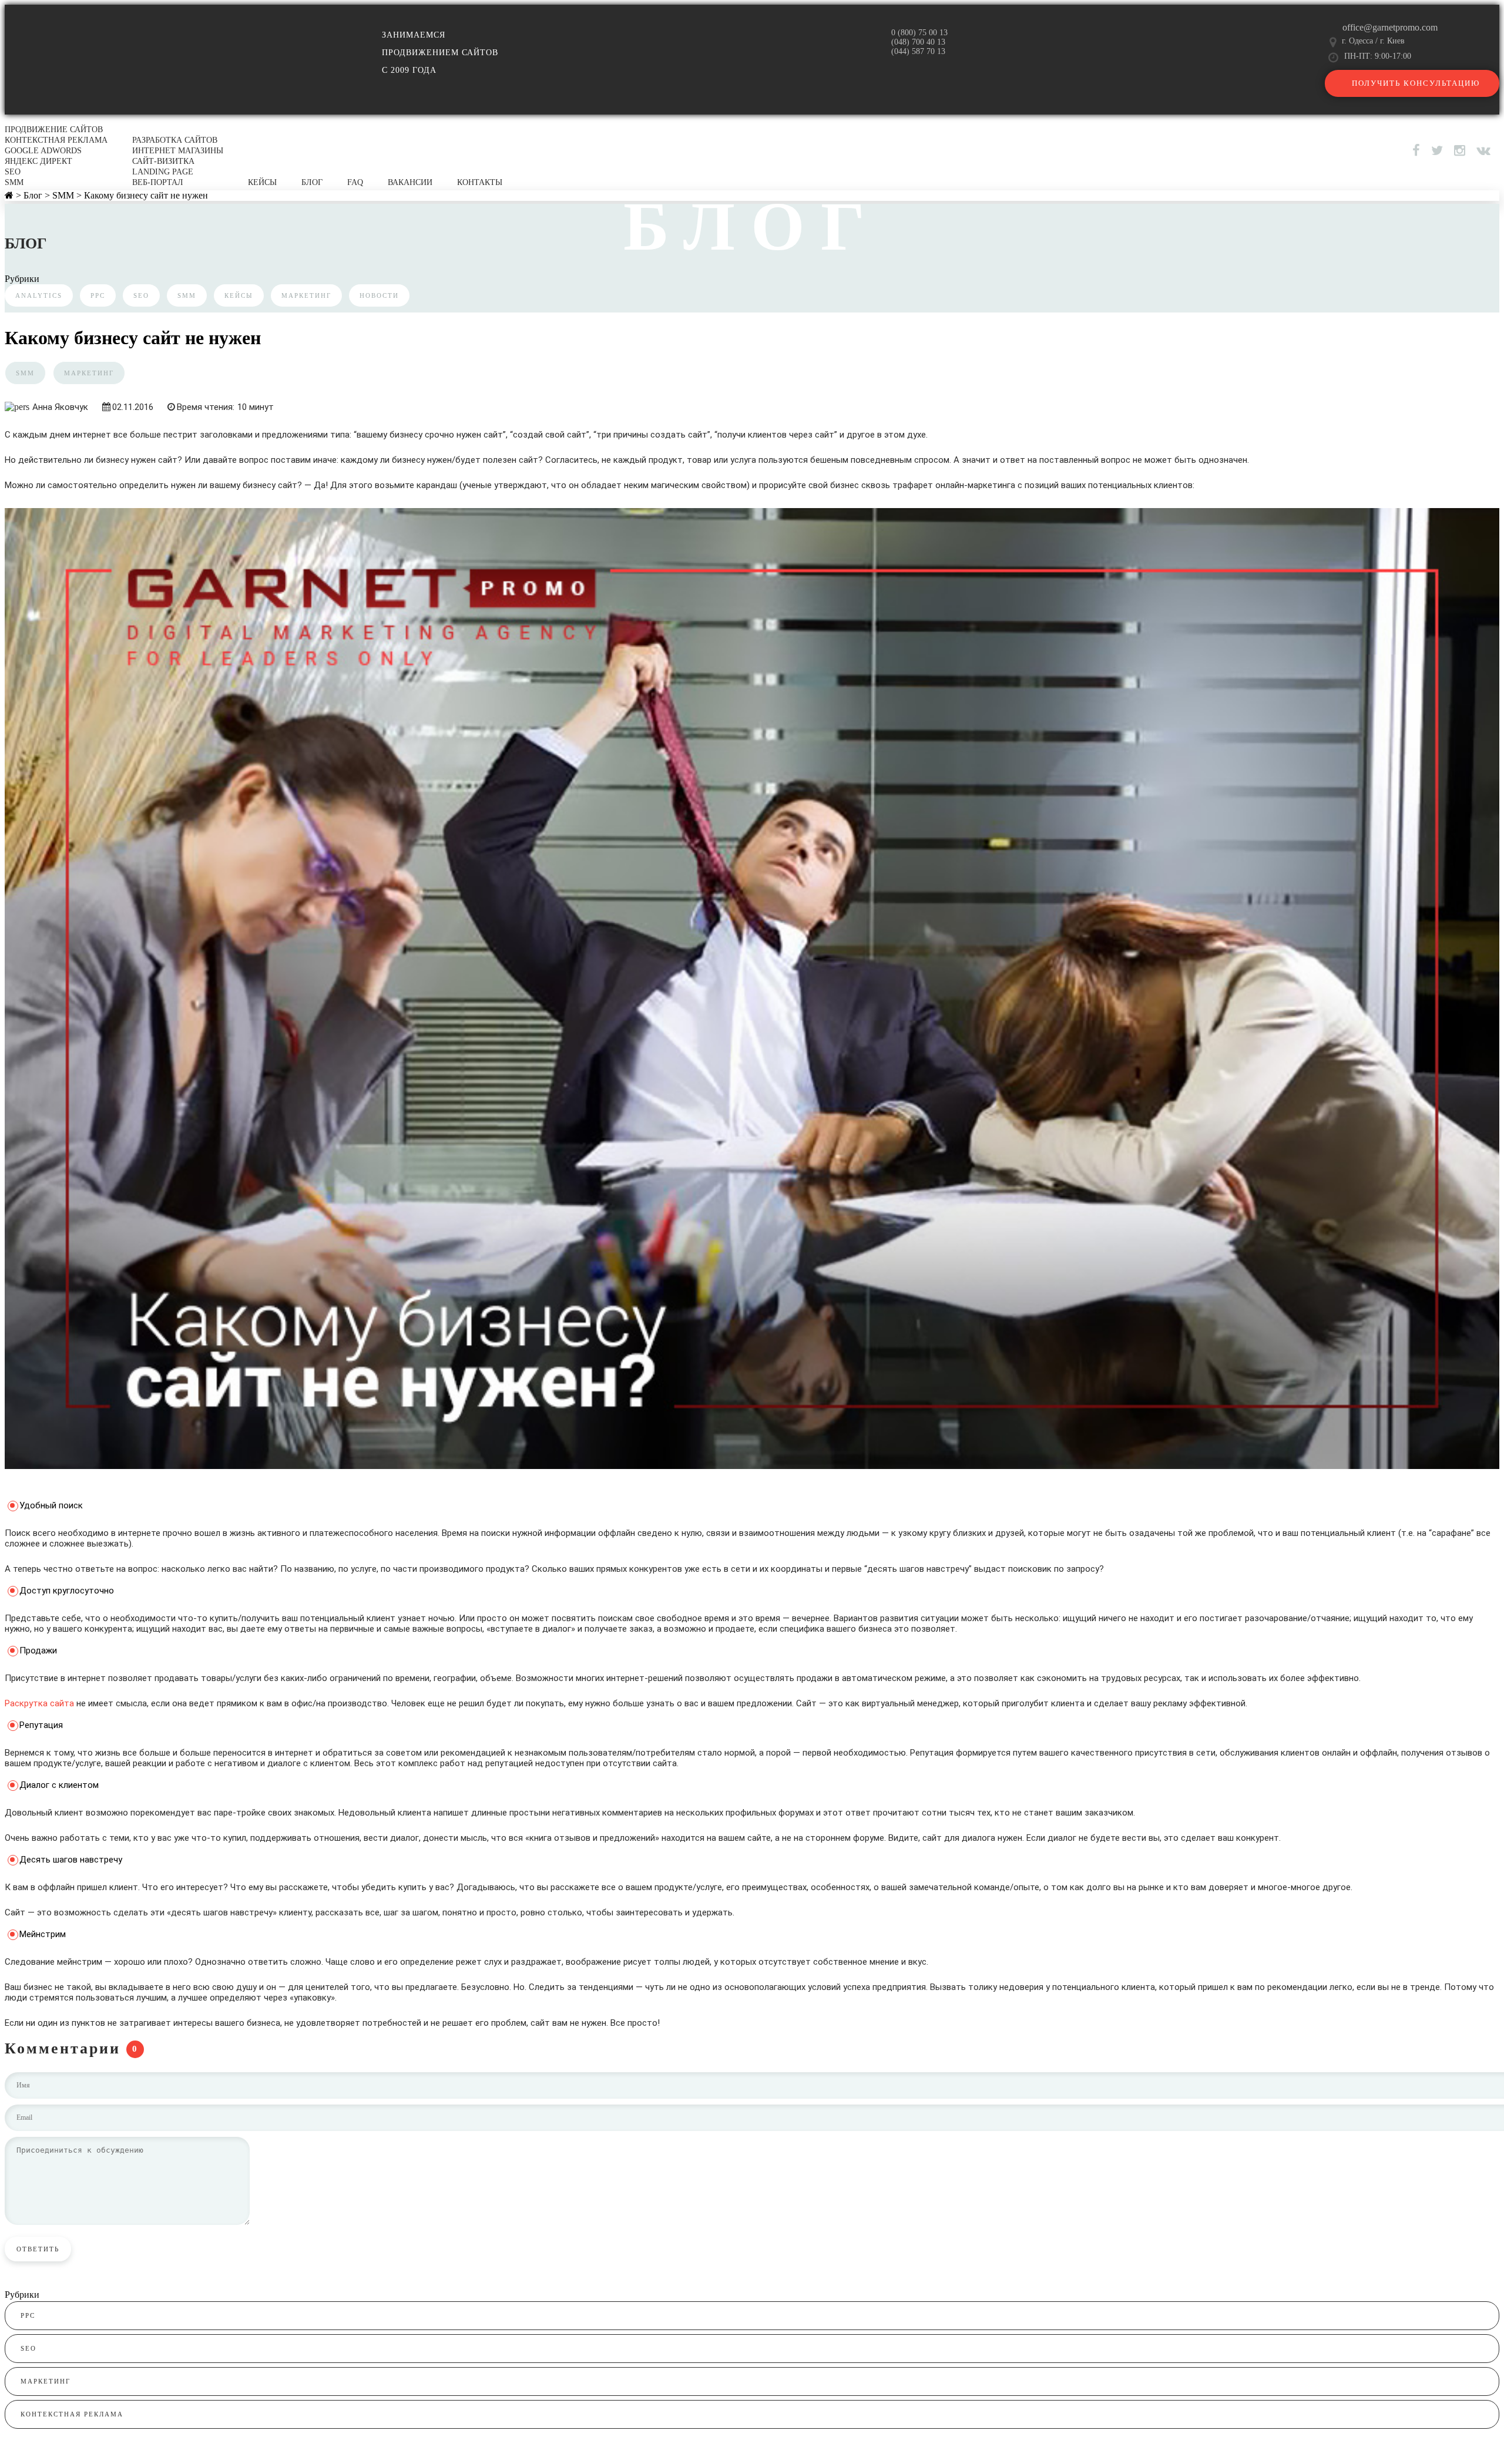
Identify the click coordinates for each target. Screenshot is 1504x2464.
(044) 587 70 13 (918, 51)
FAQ (355, 182)
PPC (98, 295)
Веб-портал (158, 182)
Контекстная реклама (56, 140)
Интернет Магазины (178, 151)
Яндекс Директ (38, 161)
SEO (13, 172)
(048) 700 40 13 (918, 42)
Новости (379, 295)
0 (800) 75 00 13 (919, 33)
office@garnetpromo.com (1390, 27)
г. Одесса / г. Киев (1373, 41)
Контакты (480, 182)
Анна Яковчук (60, 407)
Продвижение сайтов (54, 130)
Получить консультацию (1416, 83)
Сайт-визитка (163, 161)
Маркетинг (306, 295)
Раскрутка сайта (39, 1703)
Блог (312, 182)
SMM (14, 182)
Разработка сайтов (175, 140)
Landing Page (163, 172)
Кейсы (262, 182)
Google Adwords (43, 151)
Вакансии (410, 182)
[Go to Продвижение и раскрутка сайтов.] (9, 195)
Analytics (39, 295)
